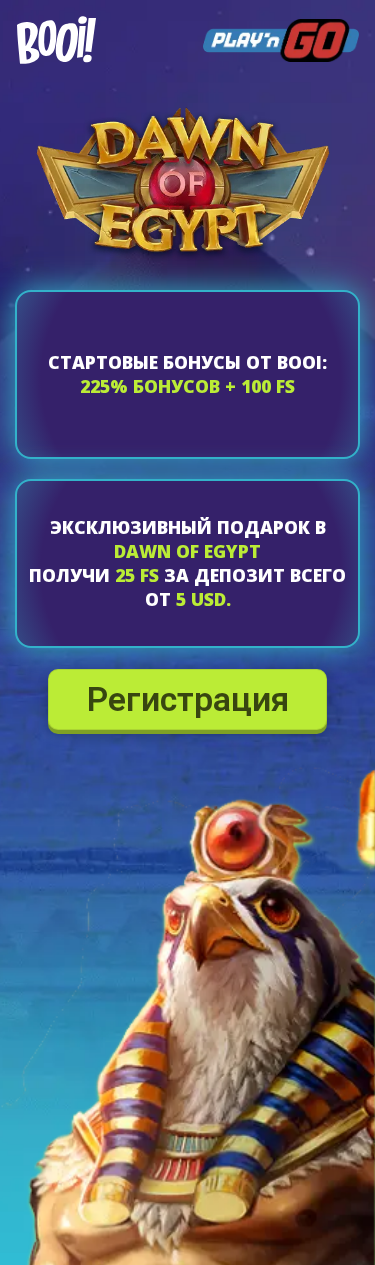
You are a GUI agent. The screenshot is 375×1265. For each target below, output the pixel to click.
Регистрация (188, 695)
